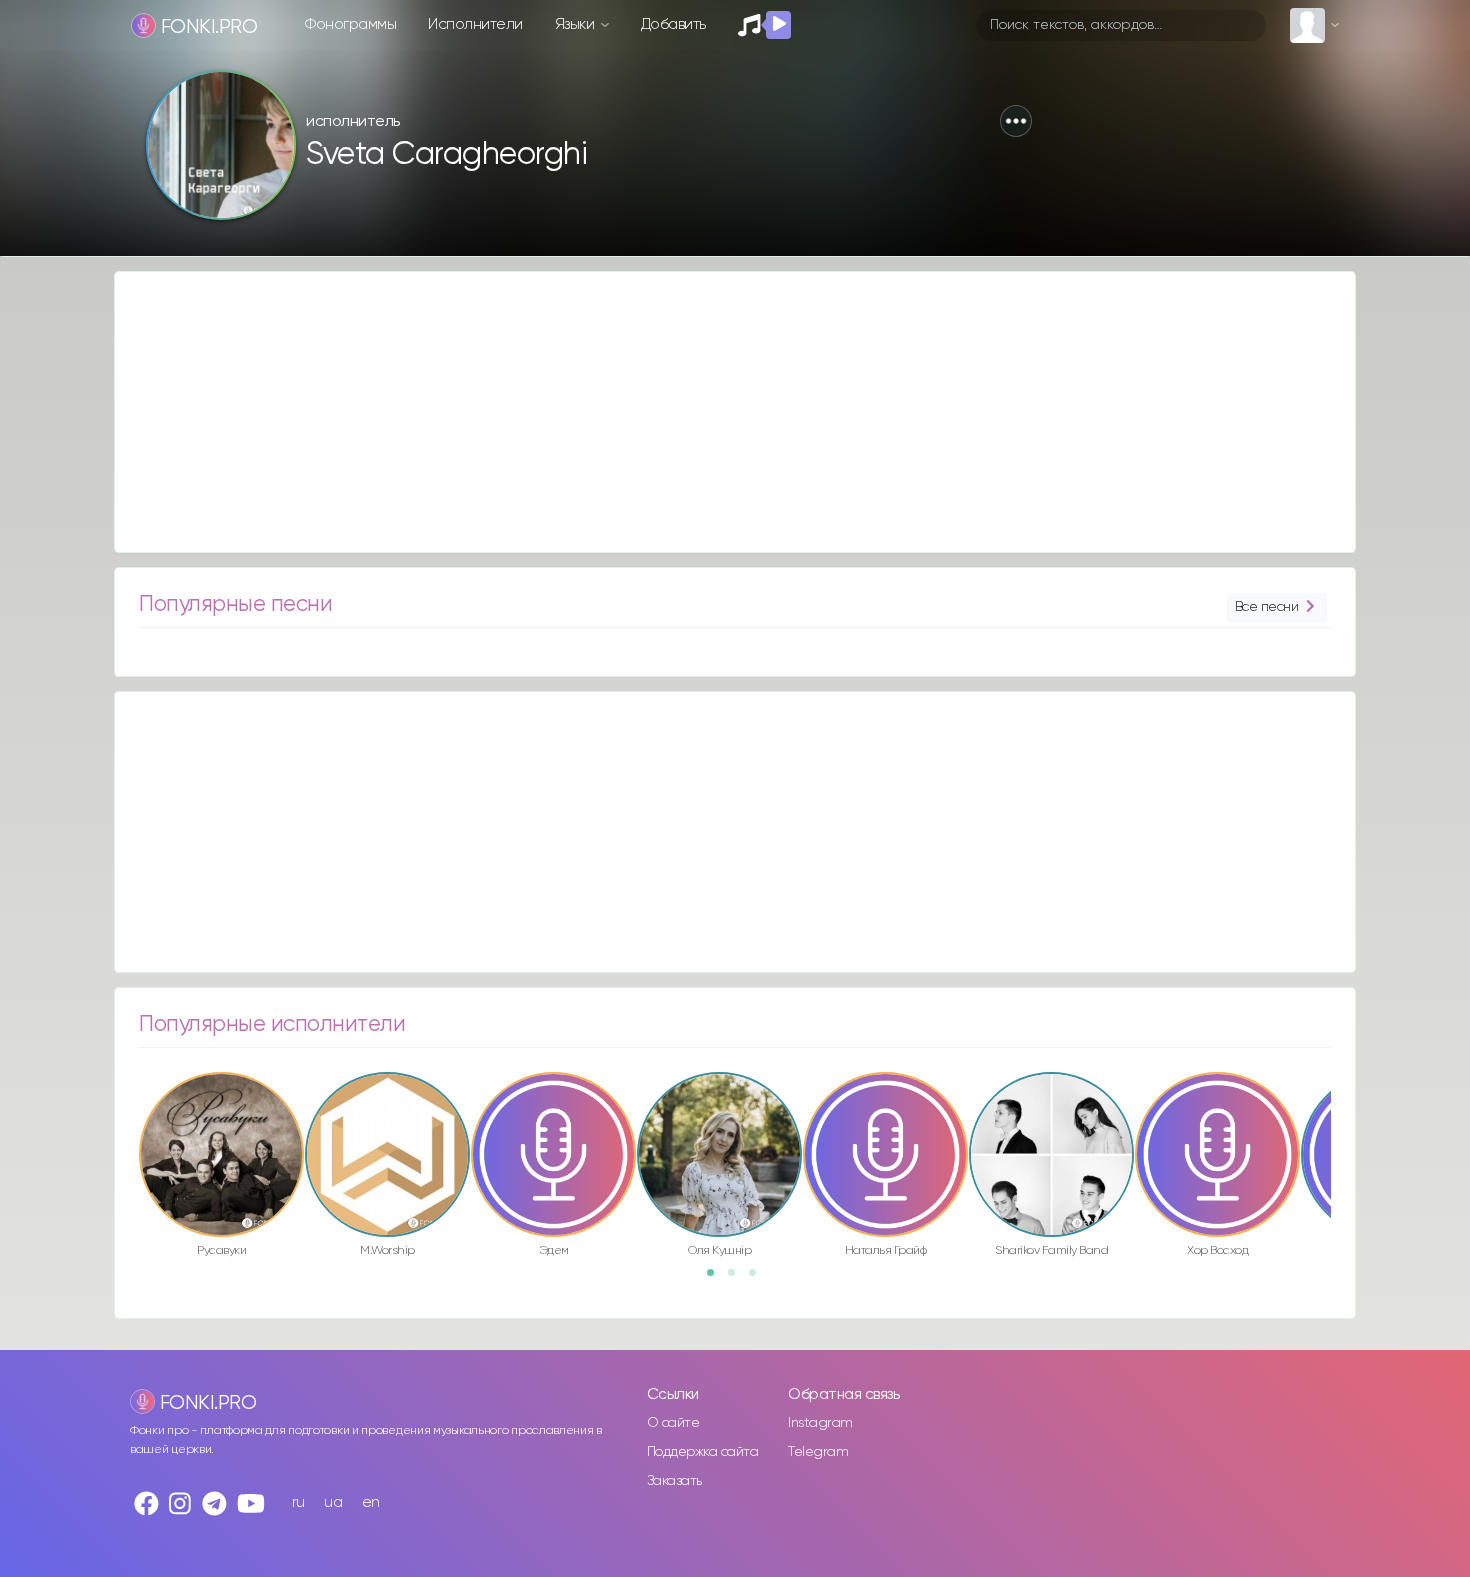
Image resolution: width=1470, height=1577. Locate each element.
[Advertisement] (715, 412)
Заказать (674, 1481)
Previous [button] (129, 1112)
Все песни (1267, 607)
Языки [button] (576, 24)
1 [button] (717, 1279)
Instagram (820, 1423)
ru (298, 1502)
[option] (221, 1168)
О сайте (673, 1423)
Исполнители (475, 24)
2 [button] (738, 1279)
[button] (1016, 121)
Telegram (818, 1452)
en (371, 1502)
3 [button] (759, 1279)
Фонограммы (350, 24)
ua (333, 1502)
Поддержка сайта (703, 1452)
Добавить (673, 24)
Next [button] (1341, 1112)
